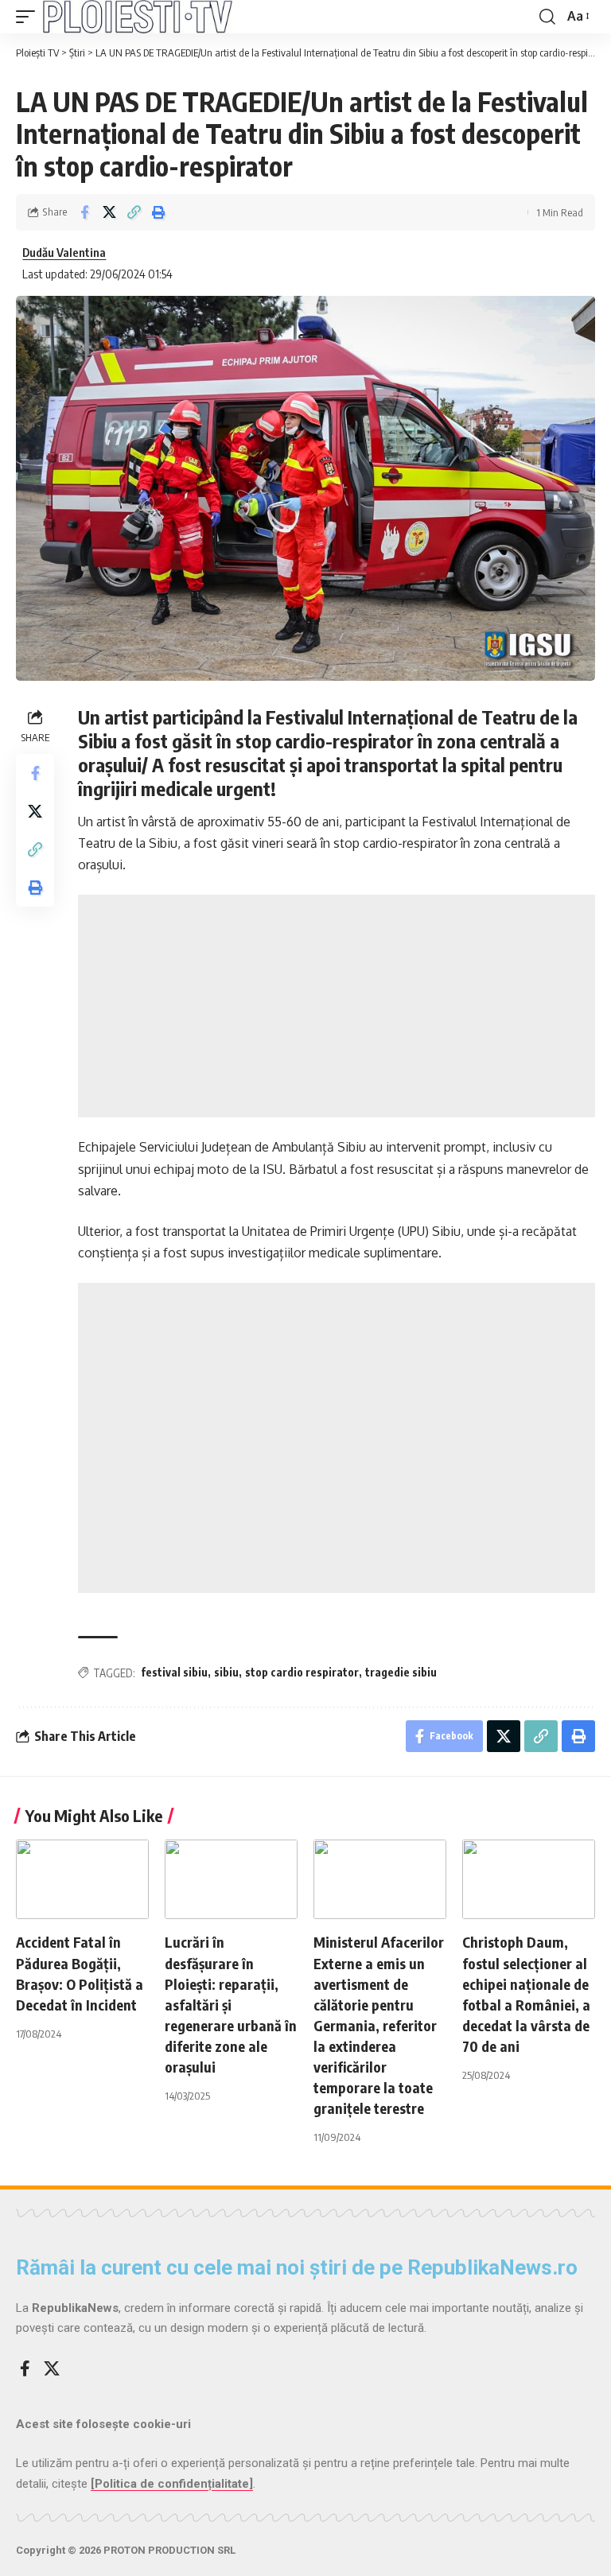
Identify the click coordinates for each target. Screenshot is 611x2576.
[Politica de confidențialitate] (172, 2484)
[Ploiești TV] (138, 17)
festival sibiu (174, 1672)
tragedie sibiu (401, 1672)
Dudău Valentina (64, 252)
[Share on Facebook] (84, 212)
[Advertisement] (337, 1006)
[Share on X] (109, 212)
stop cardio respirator (302, 1672)
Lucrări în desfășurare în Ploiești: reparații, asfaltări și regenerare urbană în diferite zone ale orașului (231, 2004)
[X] (52, 2368)
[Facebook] (25, 2368)
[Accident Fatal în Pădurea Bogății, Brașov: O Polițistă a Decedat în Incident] (82, 1879)
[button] (29, 17)
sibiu (226, 1672)
